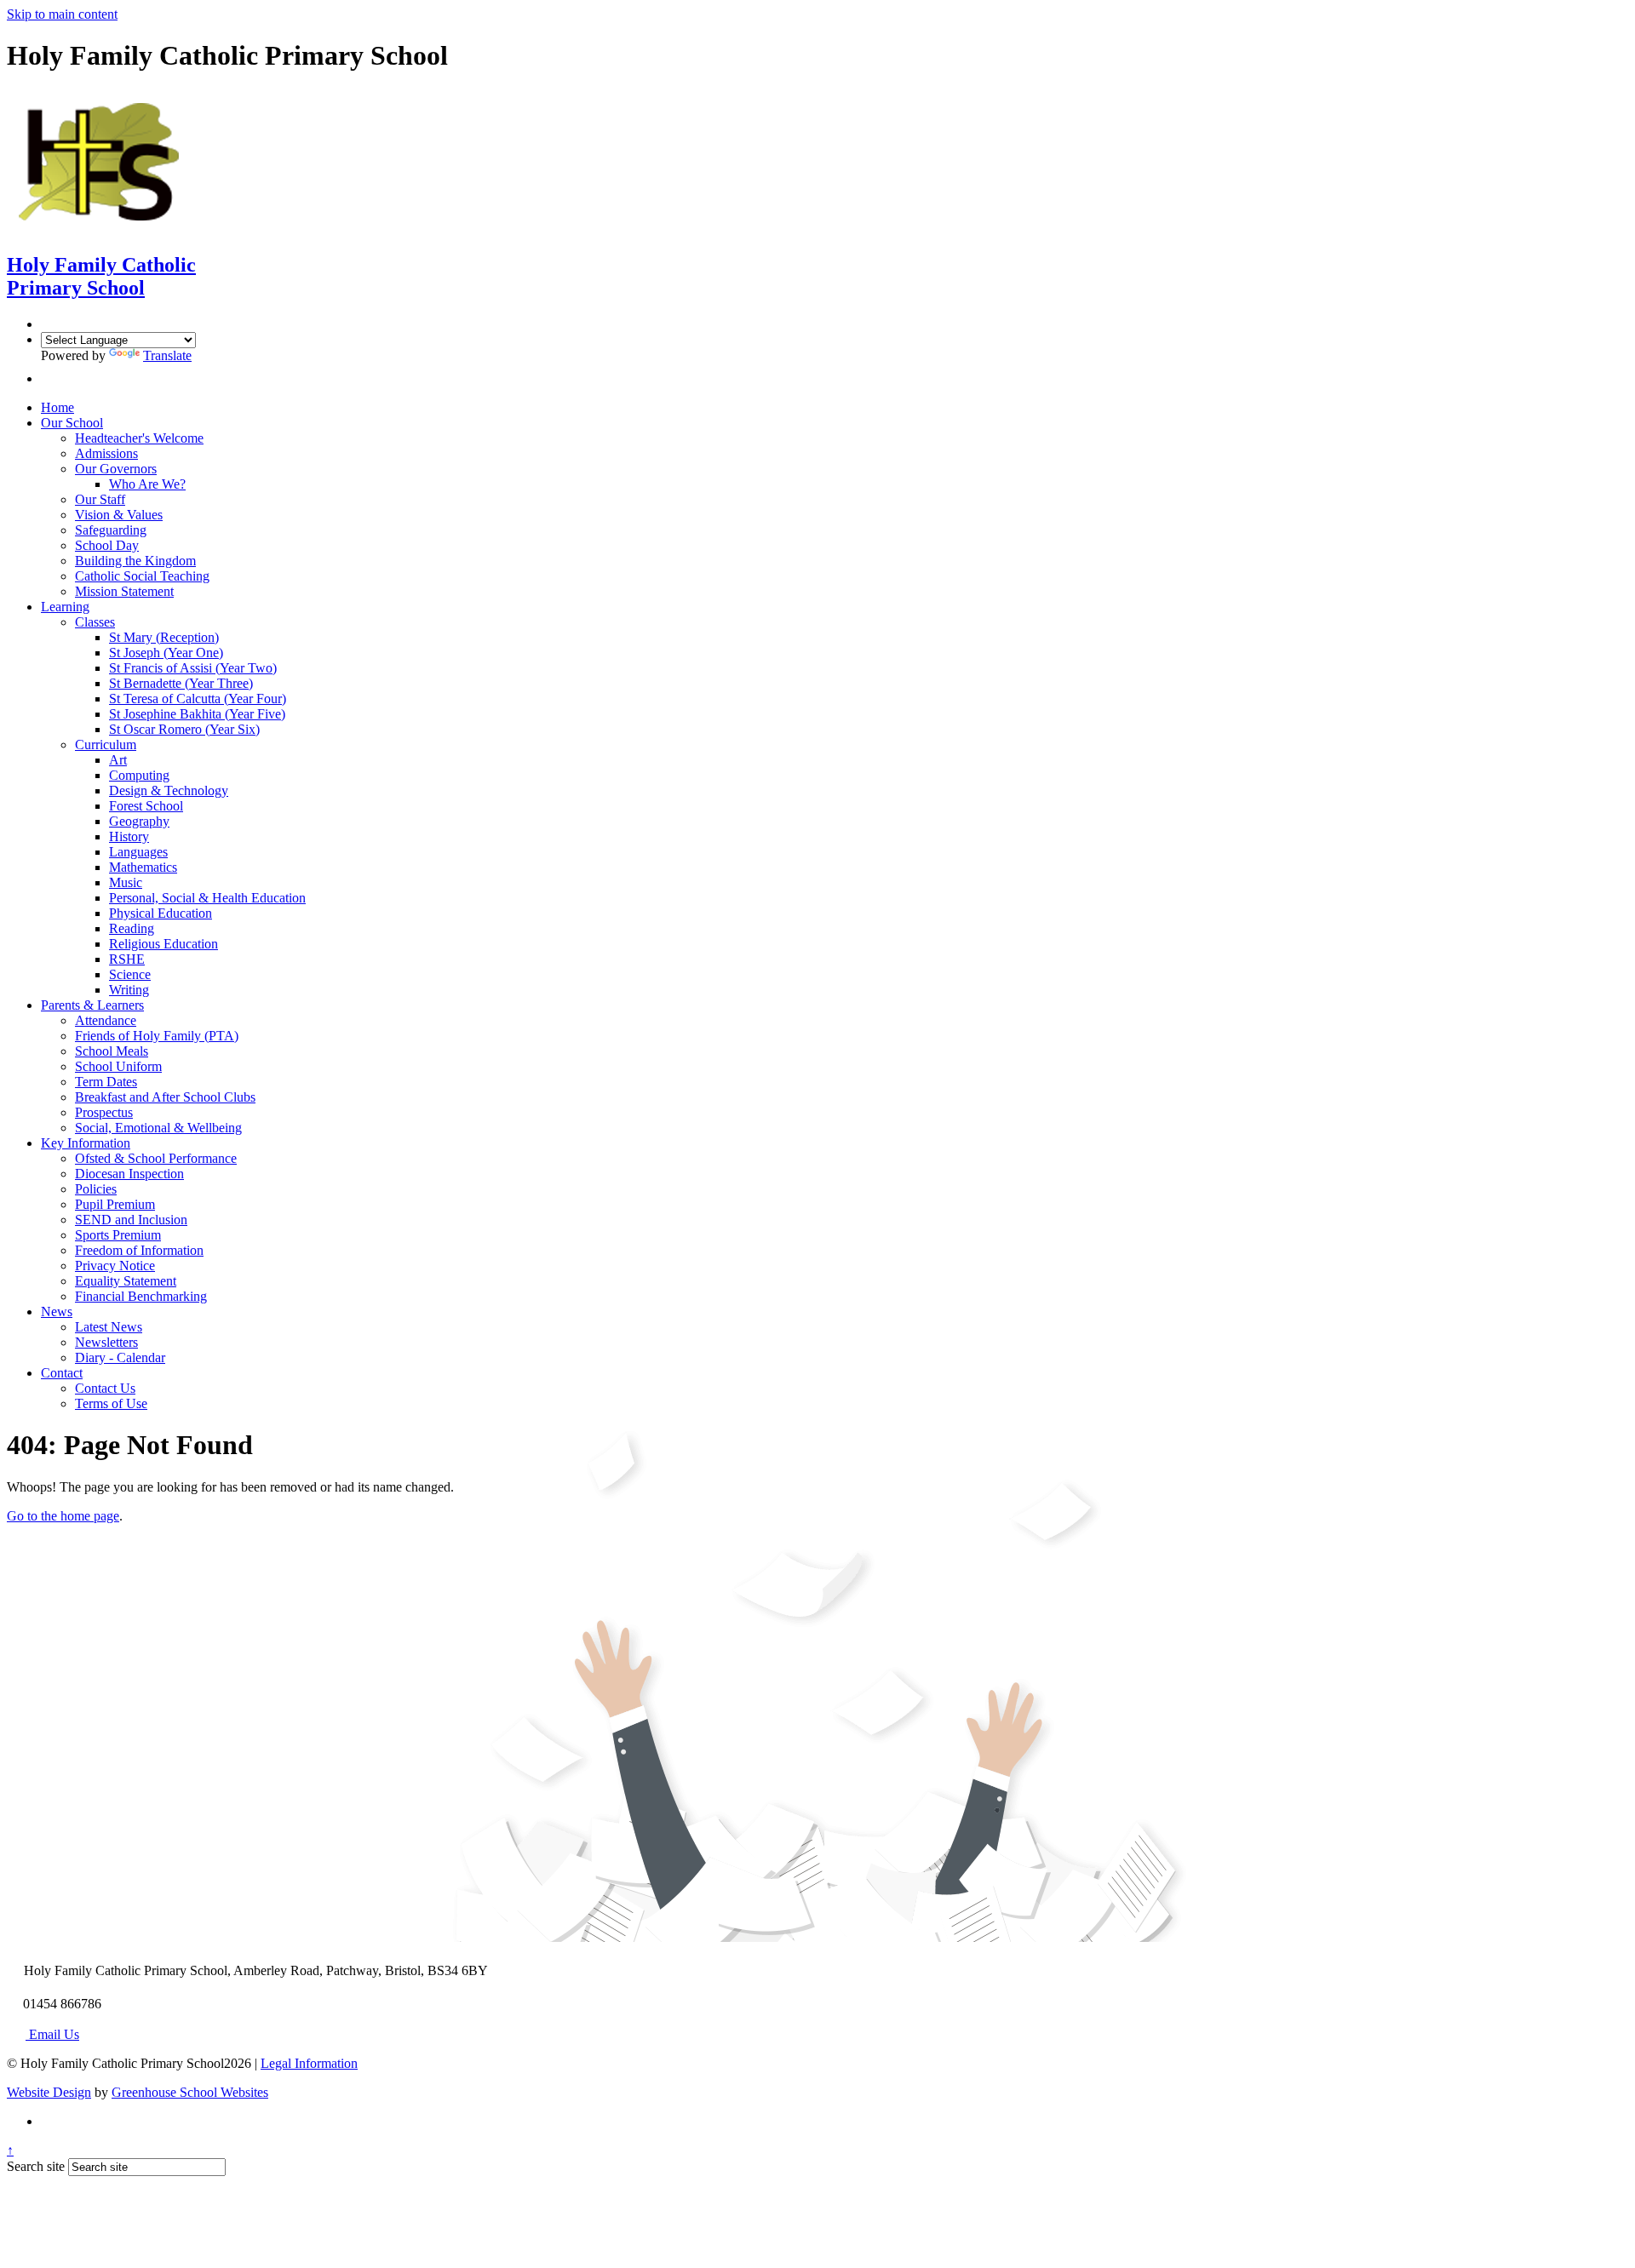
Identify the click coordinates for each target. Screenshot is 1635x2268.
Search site (36, 2166)
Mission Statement (124, 591)
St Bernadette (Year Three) (181, 683)
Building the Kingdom (135, 561)
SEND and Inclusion (131, 1220)
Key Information (86, 1143)
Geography (139, 821)
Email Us (52, 2034)
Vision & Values (119, 515)
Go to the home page (63, 1516)
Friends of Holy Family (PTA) (157, 1036)
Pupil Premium (115, 1204)
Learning (65, 607)
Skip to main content (62, 14)
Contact (62, 1373)
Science (130, 974)
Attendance (106, 1020)
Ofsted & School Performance (156, 1158)
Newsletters (106, 1342)
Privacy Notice (115, 1266)
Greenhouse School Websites (190, 2092)
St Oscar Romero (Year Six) (184, 729)
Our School (72, 423)
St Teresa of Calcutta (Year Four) (198, 699)
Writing (129, 990)
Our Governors (116, 469)
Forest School (146, 806)
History (129, 836)
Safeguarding (111, 530)
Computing (139, 775)
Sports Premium (118, 1235)
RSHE (127, 959)
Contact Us (105, 1388)
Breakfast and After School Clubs (165, 1097)
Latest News (109, 1327)
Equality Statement (126, 1281)
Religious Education (163, 944)
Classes (95, 622)
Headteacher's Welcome (139, 438)
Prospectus (104, 1112)
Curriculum (106, 745)
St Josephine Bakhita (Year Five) (197, 714)
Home (57, 407)
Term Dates (106, 1082)
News (57, 1312)
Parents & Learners (92, 1005)
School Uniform (118, 1066)
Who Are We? (147, 484)
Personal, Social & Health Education (207, 898)
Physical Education (161, 913)
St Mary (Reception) (164, 637)
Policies (96, 1189)
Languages (138, 852)
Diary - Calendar (120, 1357)
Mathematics (143, 867)
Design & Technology (169, 790)
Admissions (106, 453)
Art (118, 760)
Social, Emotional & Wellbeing (158, 1128)
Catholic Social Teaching (142, 576)
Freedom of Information (139, 1250)
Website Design (49, 2092)
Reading (132, 928)
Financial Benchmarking (141, 1296)
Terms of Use (111, 1403)
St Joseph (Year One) (166, 653)
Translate (167, 355)
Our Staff (100, 499)
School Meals (112, 1051)
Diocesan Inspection (129, 1174)
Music (126, 882)
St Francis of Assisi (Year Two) (193, 668)
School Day (107, 545)
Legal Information (309, 2063)
